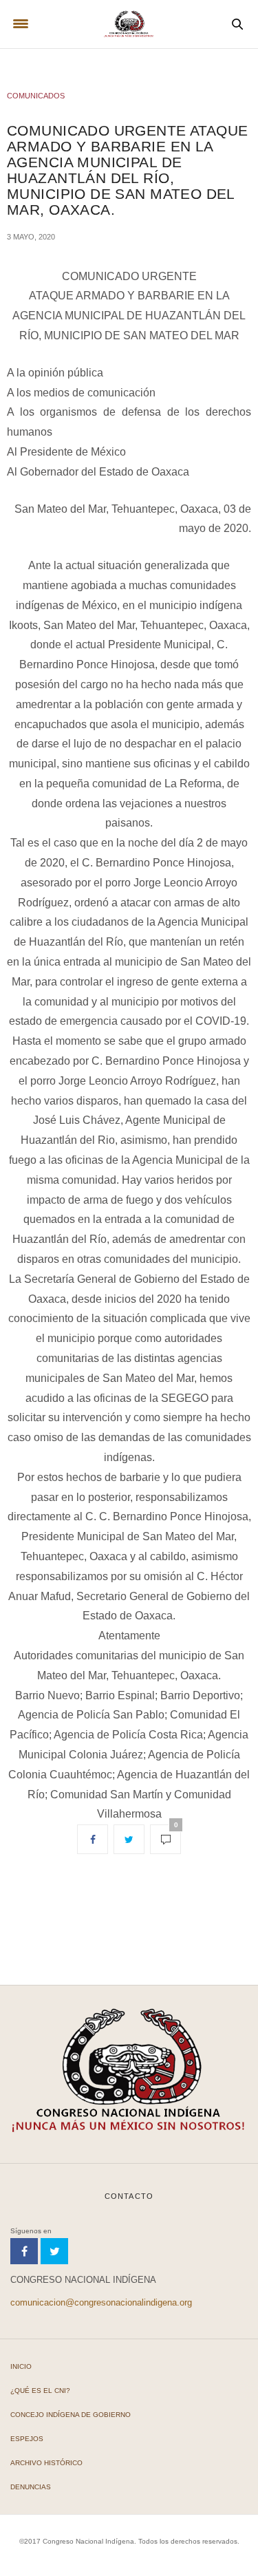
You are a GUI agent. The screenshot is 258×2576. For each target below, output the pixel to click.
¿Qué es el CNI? (40, 2391)
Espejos (27, 2439)
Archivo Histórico (46, 2463)
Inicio (21, 2366)
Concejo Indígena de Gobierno (71, 2415)
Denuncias (31, 2487)
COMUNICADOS (36, 96)
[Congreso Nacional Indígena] (129, 24)
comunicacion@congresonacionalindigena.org (101, 2302)
